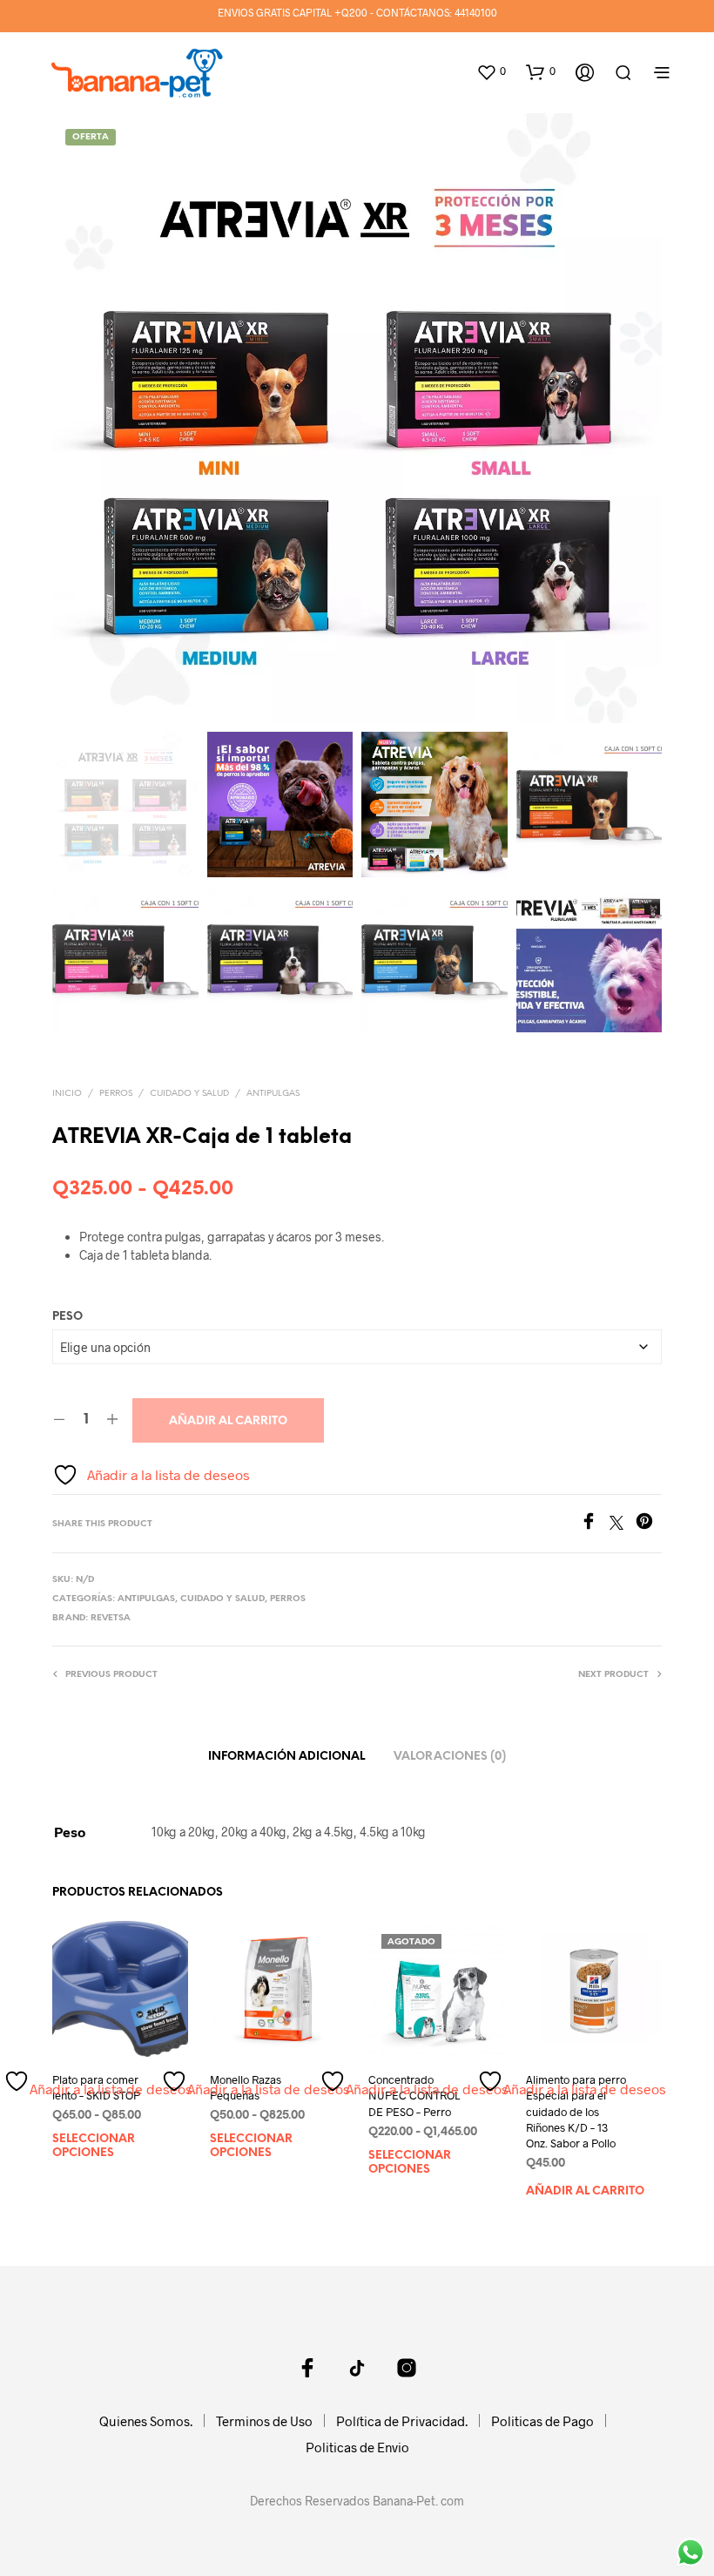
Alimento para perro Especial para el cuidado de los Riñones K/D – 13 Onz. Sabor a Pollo (576, 2112)
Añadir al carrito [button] (585, 2191)
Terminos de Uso (264, 2421)
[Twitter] (623, 1524)
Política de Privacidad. (402, 2421)
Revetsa (111, 1618)
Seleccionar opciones (94, 2147)
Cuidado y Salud (189, 1094)
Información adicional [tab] (286, 1757)
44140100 (476, 12)
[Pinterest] (649, 1524)
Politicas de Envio (357, 2447)
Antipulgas (273, 1094)
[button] (491, 71)
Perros (116, 1094)
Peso (67, 1317)
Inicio (67, 1094)
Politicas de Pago (542, 2421)
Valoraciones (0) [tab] (450, 1757)
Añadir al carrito (228, 1421)
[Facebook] (595, 1524)
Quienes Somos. (146, 2421)
